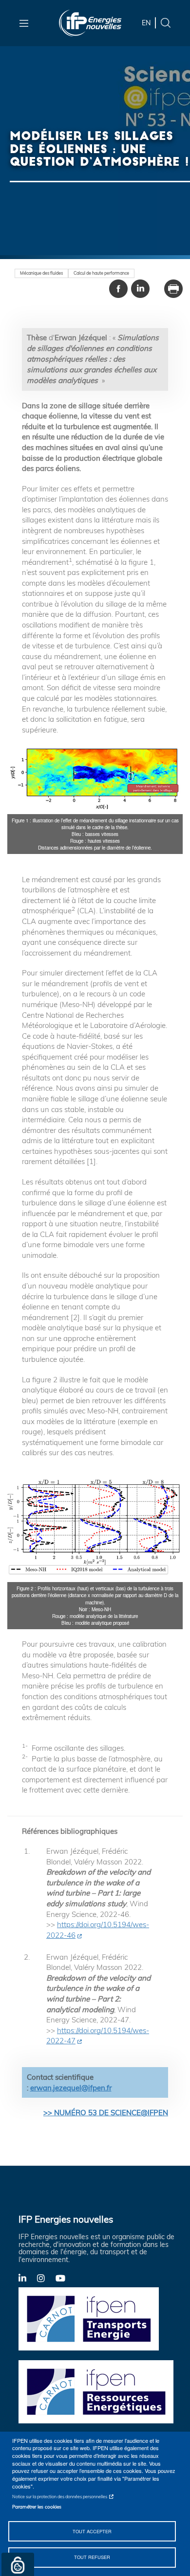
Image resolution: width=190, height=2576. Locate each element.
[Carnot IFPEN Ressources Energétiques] (99, 2391)
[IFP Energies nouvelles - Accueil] (90, 23)
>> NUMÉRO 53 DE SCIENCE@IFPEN (106, 2113)
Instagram (46, 2278)
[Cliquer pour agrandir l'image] (95, 778)
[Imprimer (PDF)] (173, 289)
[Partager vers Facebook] (118, 289)
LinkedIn (28, 2278)
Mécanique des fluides (41, 273)
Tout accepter (92, 2531)
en (146, 23)
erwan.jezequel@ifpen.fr (71, 2088)
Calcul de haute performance (101, 273)
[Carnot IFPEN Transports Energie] (99, 2318)
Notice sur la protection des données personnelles (60, 2497)
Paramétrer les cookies (37, 2506)
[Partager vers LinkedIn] (140, 289)
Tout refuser (92, 2557)
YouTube (65, 2278)
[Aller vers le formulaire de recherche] (166, 22)
